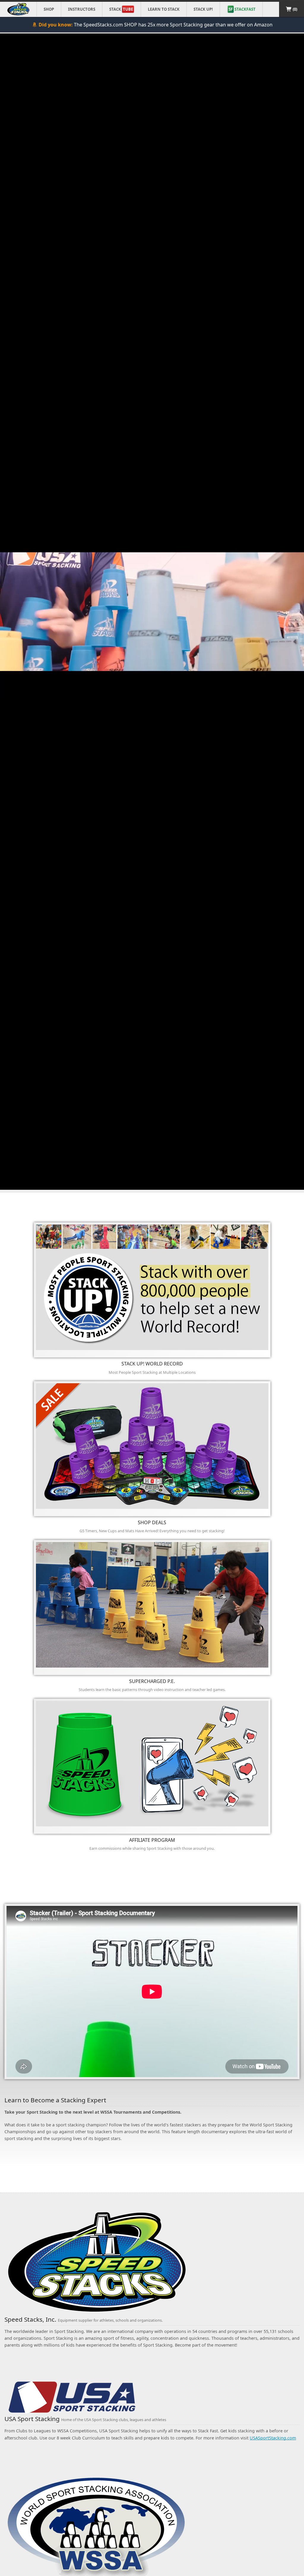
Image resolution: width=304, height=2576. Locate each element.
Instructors (82, 9)
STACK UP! (203, 9)
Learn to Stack (164, 9)
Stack (121, 9)
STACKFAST (242, 9)
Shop (49, 9)
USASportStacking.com (273, 2438)
